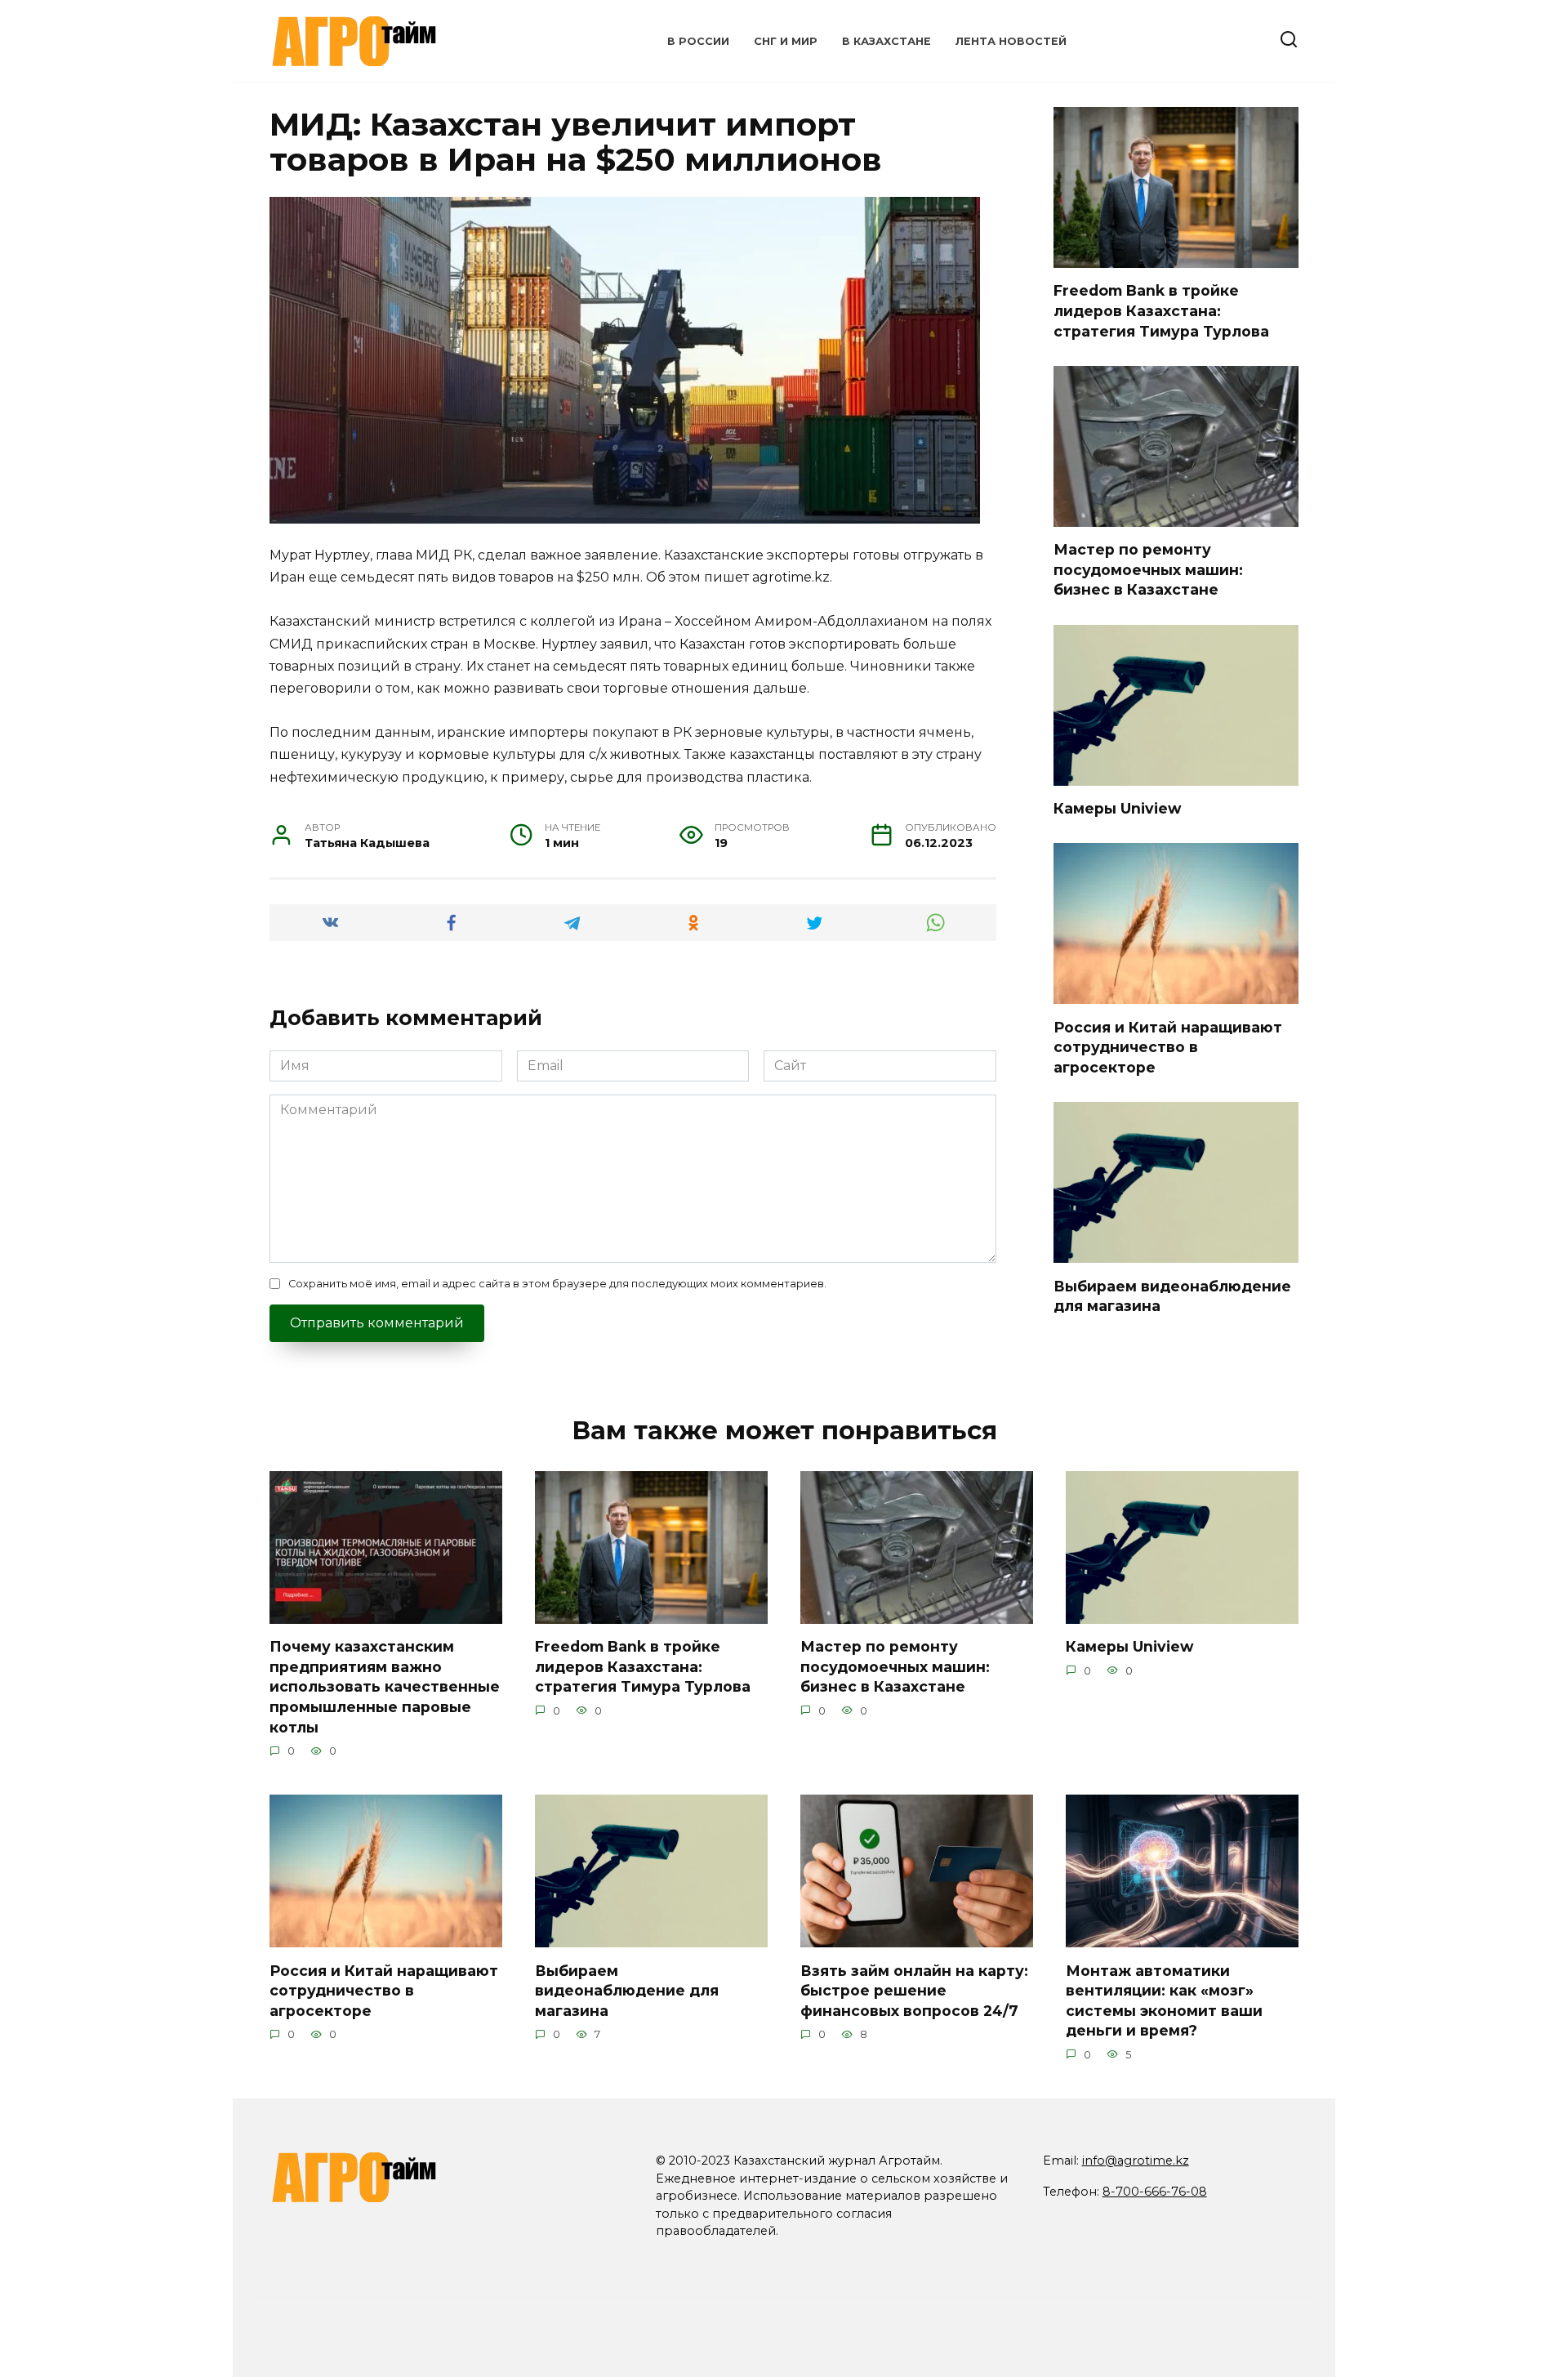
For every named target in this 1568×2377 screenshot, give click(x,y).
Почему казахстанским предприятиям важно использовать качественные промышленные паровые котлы (385, 1687)
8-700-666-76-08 (1155, 2192)
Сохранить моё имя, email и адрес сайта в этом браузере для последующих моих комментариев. (557, 1284)
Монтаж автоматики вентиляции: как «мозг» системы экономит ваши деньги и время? (1164, 2000)
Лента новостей (1011, 41)
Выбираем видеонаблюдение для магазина (627, 1990)
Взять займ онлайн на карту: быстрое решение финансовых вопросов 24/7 (914, 1990)
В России (698, 41)
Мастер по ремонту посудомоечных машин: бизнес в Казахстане (1148, 569)
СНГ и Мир (786, 41)
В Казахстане (886, 41)
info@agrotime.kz (1136, 2161)
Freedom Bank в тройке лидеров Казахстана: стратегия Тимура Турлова (1161, 310)
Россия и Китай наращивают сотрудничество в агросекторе (1168, 1046)
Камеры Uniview (1117, 808)
